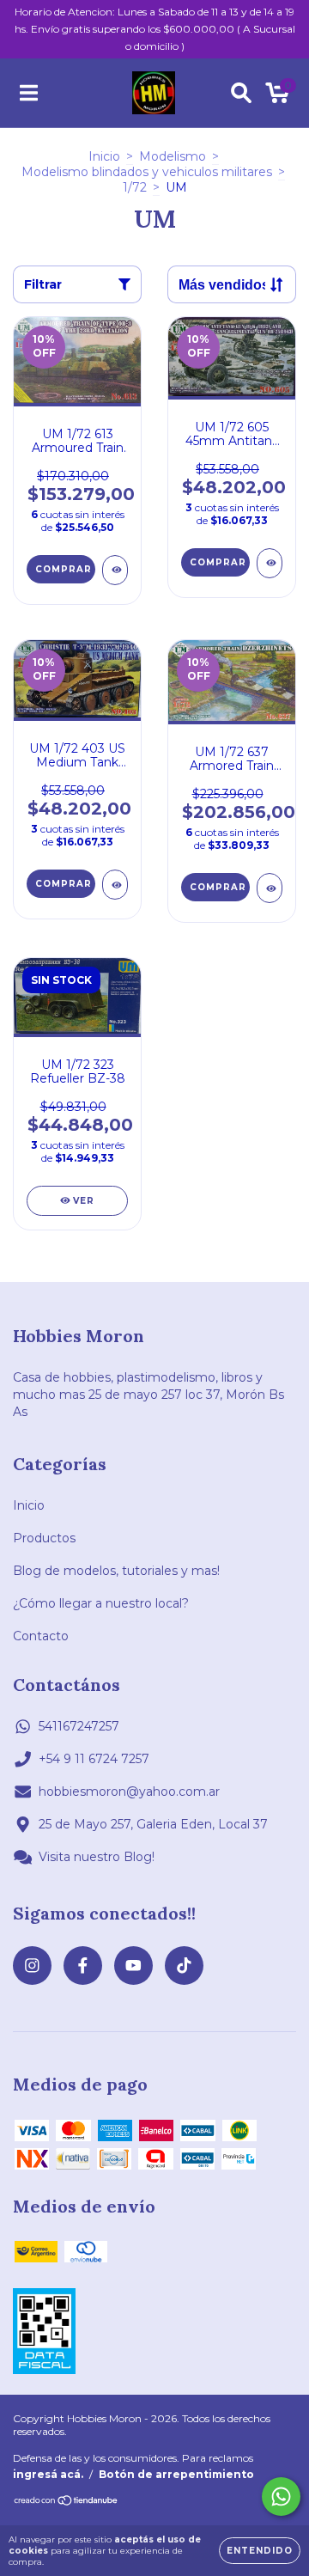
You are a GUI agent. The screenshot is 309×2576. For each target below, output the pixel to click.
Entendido (260, 2551)
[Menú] (29, 93)
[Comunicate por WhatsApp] (281, 2497)
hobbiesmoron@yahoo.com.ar (129, 1792)
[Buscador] (241, 93)
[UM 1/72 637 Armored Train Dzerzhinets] (270, 888)
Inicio (104, 156)
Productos (44, 1538)
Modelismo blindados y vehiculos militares (147, 172)
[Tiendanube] (67, 2503)
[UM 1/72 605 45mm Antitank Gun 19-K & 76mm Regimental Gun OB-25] (270, 563)
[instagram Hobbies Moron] (32, 1966)
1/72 (135, 187)
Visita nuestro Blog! (97, 1857)
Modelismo (173, 156)
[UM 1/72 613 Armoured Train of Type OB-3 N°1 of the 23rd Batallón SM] (115, 570)
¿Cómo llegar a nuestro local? (101, 1603)
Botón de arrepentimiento (176, 2474)
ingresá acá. (48, 2474)
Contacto (41, 1636)
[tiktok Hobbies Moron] (184, 1966)
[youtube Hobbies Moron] (133, 1966)
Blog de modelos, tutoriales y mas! (116, 1571)
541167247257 (79, 1726)
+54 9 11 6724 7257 (94, 1759)
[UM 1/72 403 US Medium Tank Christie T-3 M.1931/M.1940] (115, 885)
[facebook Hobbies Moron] (83, 1966)
